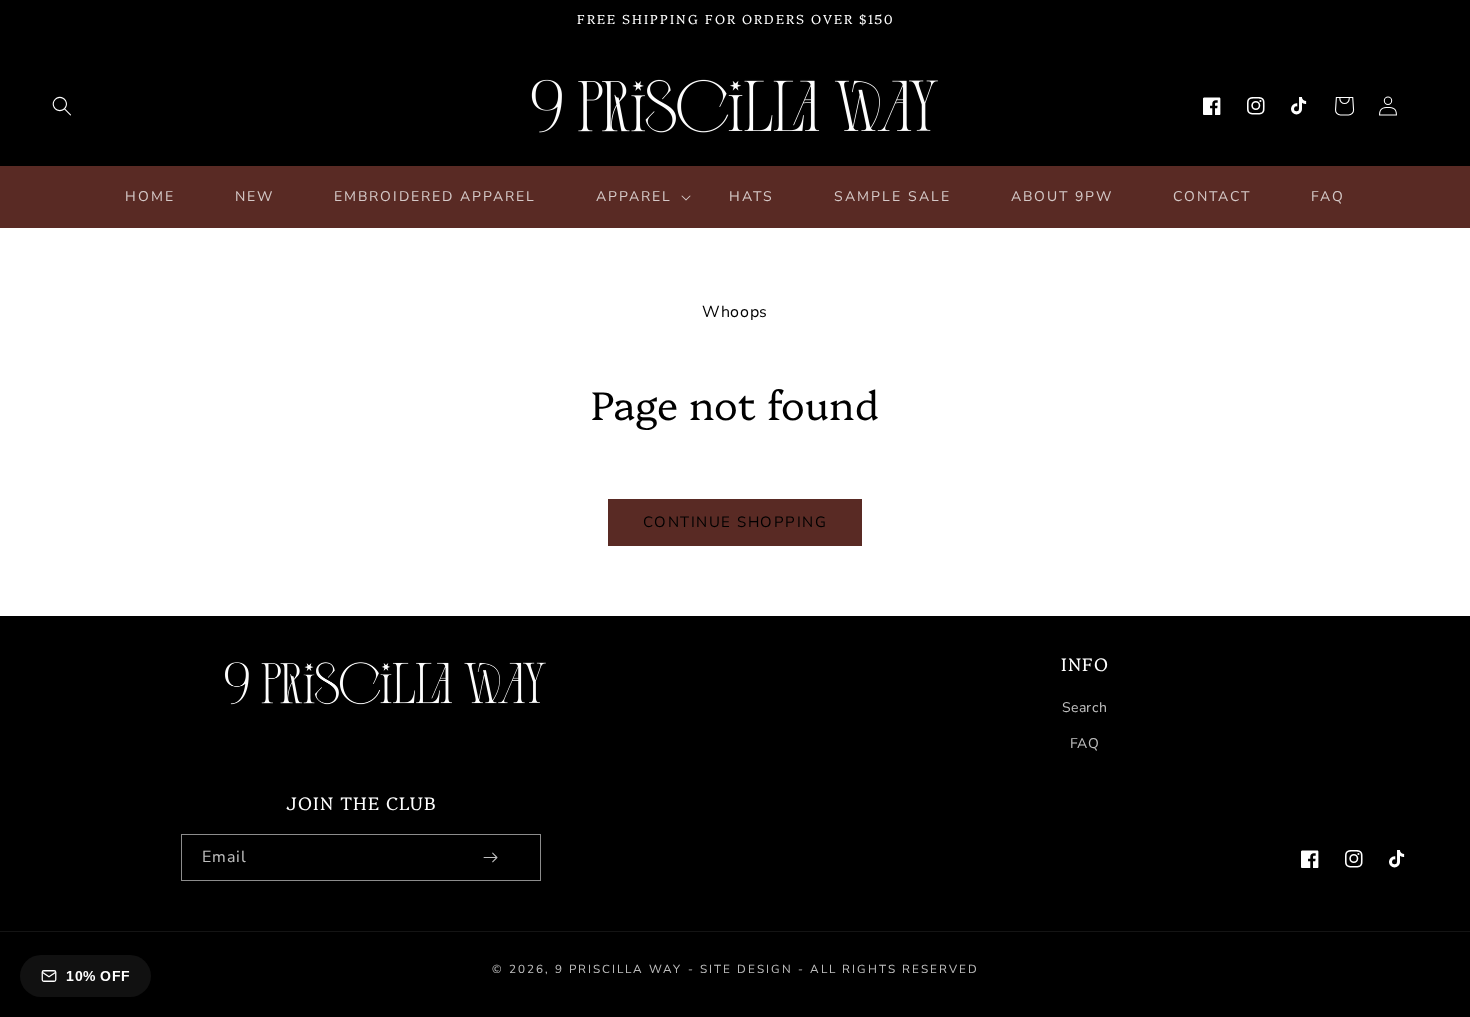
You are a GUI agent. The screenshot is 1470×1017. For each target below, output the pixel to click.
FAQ (1085, 743)
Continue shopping (735, 522)
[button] (62, 106)
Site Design (746, 969)
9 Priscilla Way (618, 969)
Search (1085, 707)
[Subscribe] (490, 857)
